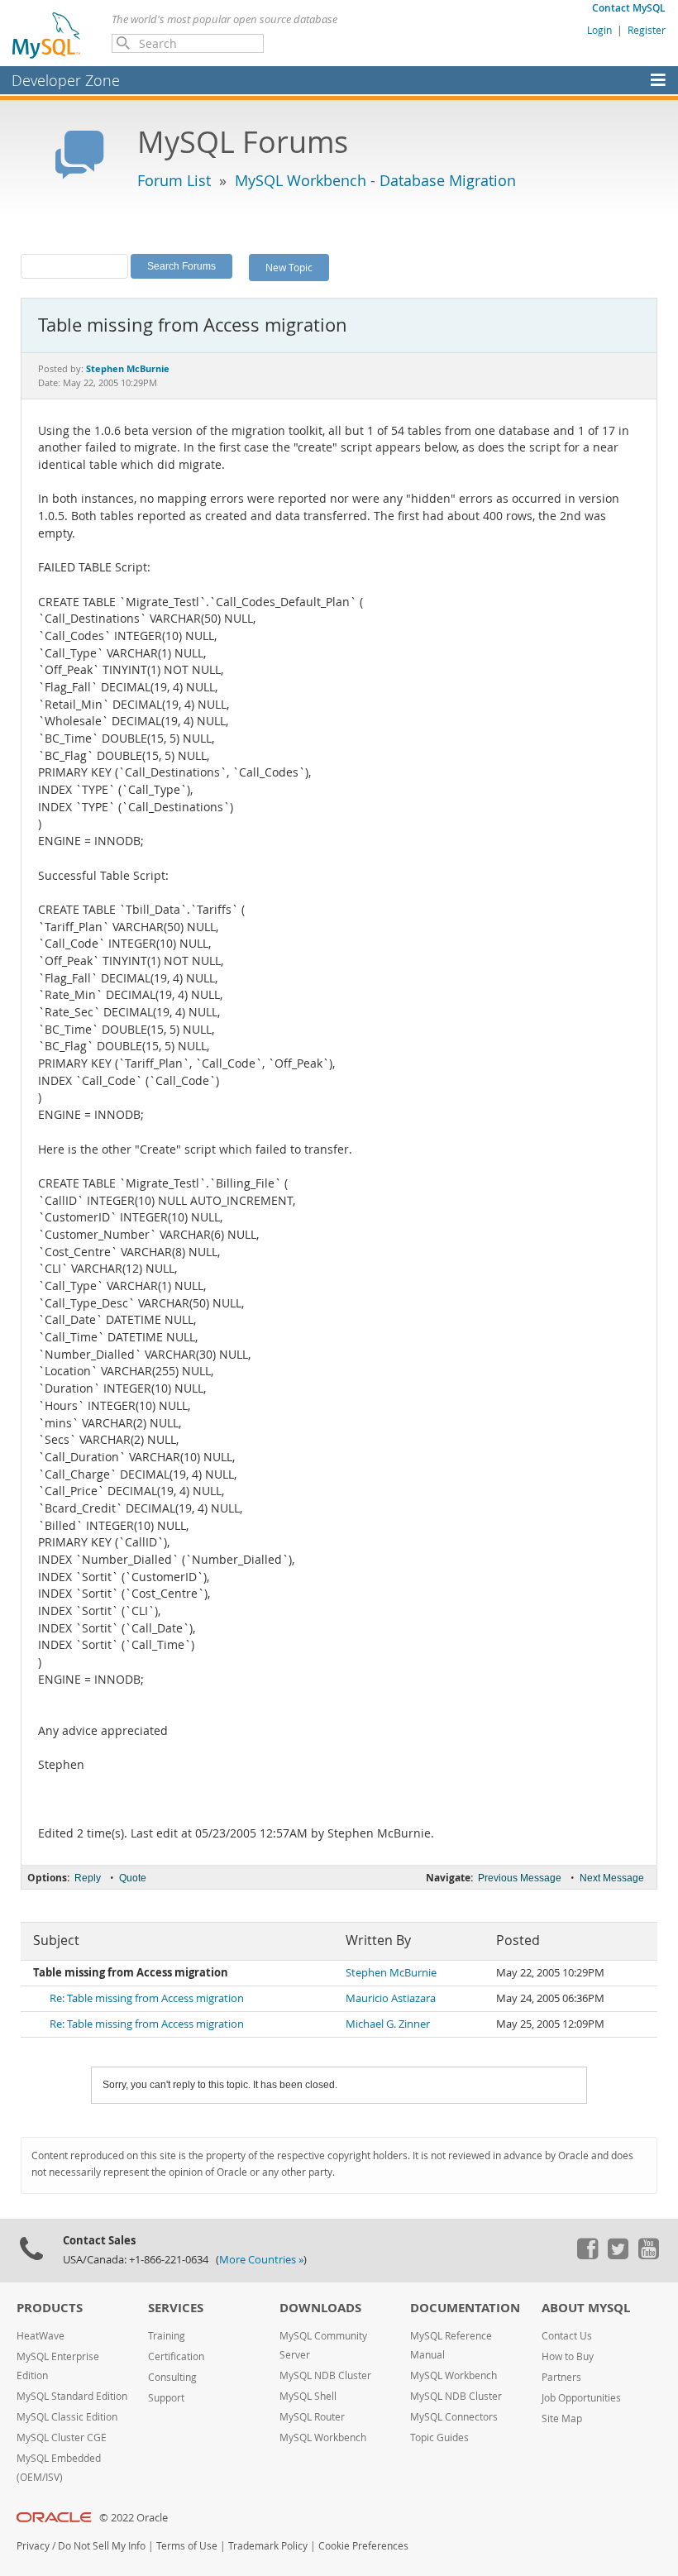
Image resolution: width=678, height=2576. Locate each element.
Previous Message (520, 1878)
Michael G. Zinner (388, 2024)
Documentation (465, 2308)
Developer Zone (66, 80)
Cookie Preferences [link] (363, 2546)
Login (599, 30)
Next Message (612, 1878)
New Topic (289, 267)
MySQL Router (312, 2417)
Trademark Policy (268, 2546)
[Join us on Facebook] (587, 2255)
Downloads (320, 2308)
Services (176, 2308)
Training (167, 2336)
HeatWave (41, 2336)
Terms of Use (187, 2546)
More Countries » (261, 2260)
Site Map (562, 2418)
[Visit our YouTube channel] (648, 2255)
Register (647, 30)
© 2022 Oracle (134, 2518)
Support (166, 2398)
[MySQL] (47, 35)
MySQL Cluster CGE (62, 2437)
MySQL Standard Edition (72, 2396)
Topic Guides (439, 2437)
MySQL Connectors (454, 2417)
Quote (133, 1878)
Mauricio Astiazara (391, 1998)
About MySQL (586, 2308)
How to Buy (568, 2356)
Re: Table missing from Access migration (147, 1998)
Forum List (174, 180)
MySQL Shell (308, 2396)
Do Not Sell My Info (102, 2546)
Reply (88, 1878)
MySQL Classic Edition (67, 2417)
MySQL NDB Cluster (325, 2375)
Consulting (172, 2377)
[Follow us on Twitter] (618, 2255)
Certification (176, 2356)
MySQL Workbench (323, 2437)
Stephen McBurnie (391, 1973)
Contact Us (567, 2336)
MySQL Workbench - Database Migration (375, 180)
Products (50, 2308)
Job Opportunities (581, 2398)
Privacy (33, 2546)
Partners (561, 2377)
